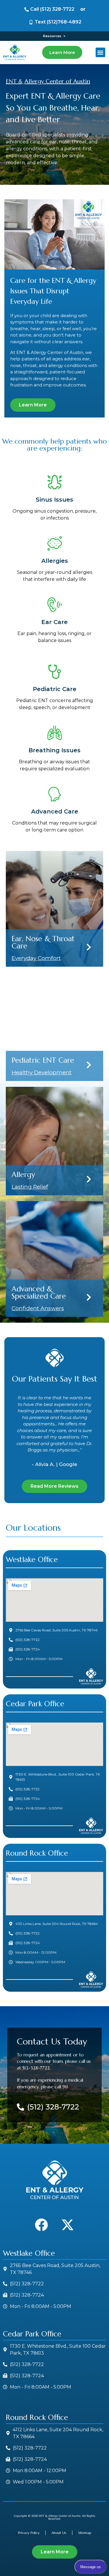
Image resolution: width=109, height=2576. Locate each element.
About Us (59, 2533)
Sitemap (85, 2533)
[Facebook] (42, 2225)
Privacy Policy (29, 2533)
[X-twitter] (68, 2225)
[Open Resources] (64, 36)
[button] (100, 52)
